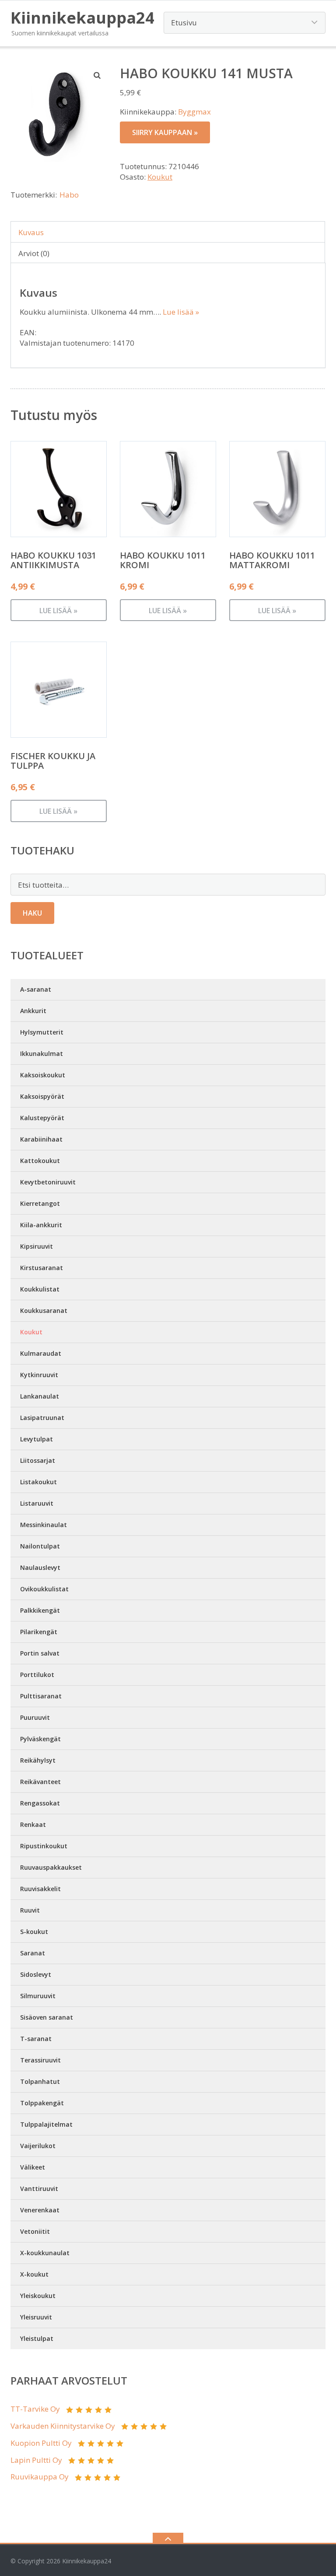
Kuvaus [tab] (31, 232)
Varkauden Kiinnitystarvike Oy (63, 2426)
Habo (69, 195)
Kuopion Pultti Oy (41, 2443)
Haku (32, 913)
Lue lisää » (181, 312)
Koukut (160, 177)
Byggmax (194, 112)
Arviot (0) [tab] (34, 253)
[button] (98, 75)
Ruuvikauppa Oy (40, 2477)
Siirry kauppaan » (165, 132)
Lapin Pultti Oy (36, 2460)
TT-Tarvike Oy (35, 2409)
